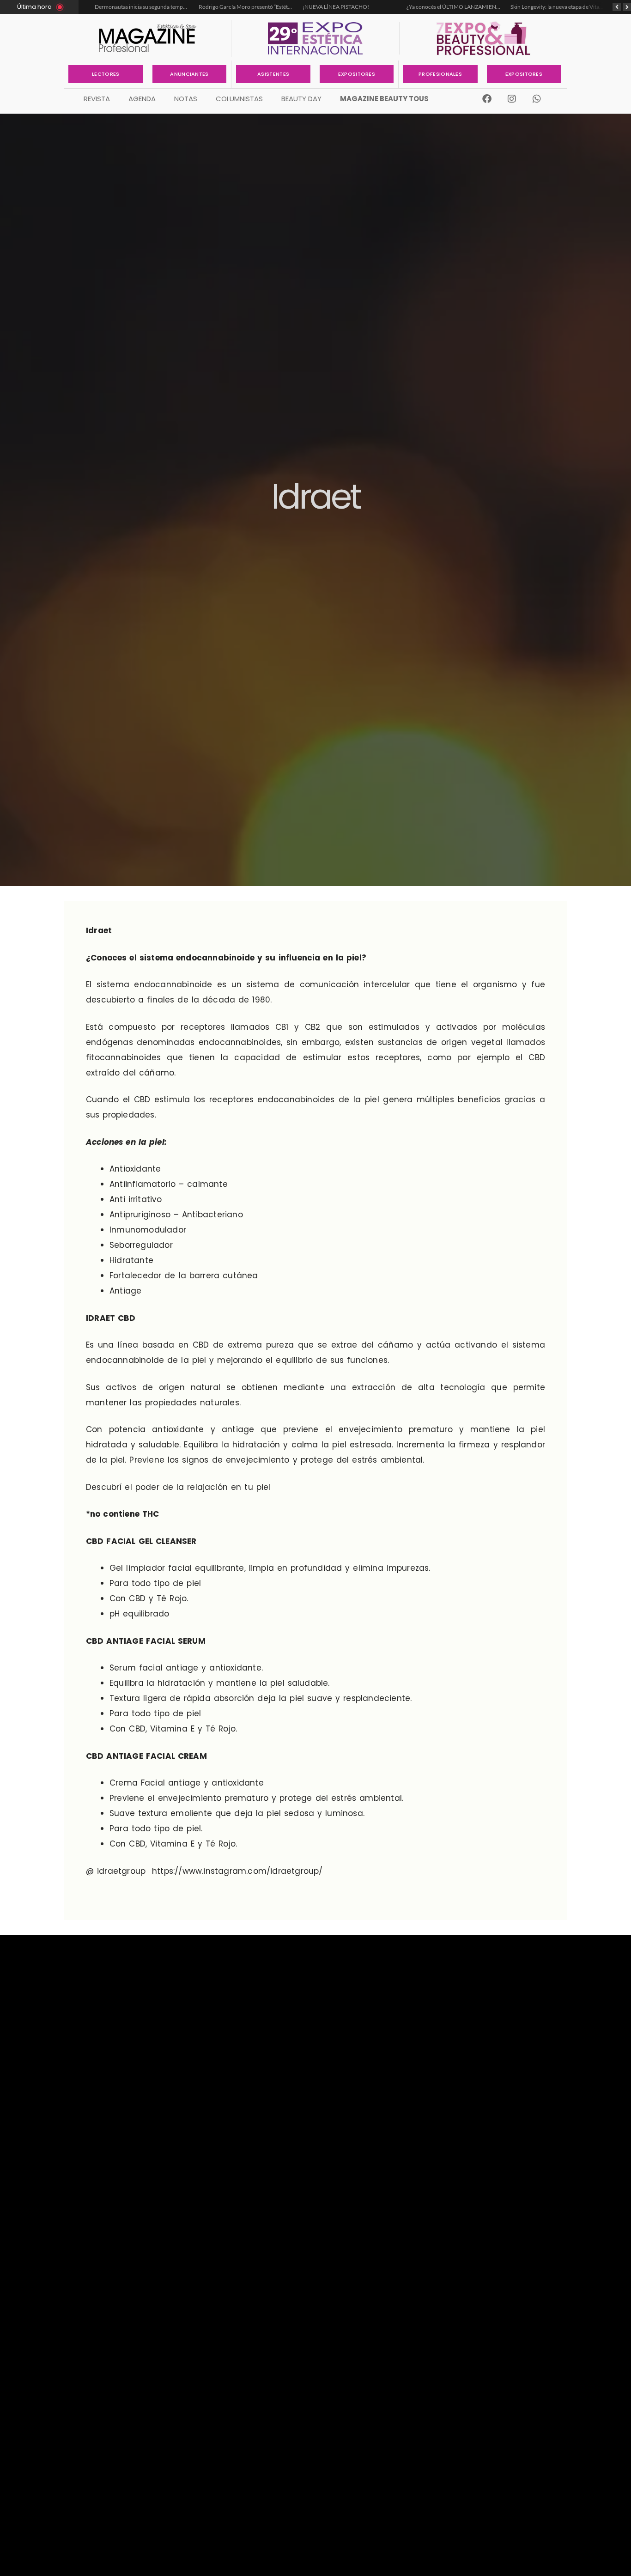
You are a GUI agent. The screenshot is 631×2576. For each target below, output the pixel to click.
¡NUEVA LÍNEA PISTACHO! (273, 7)
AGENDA (142, 99)
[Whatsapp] (537, 99)
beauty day (301, 99)
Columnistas (239, 99)
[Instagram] (512, 99)
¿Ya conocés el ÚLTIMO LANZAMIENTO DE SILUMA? (409, 7)
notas (186, 99)
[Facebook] (487, 99)
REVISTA (97, 99)
